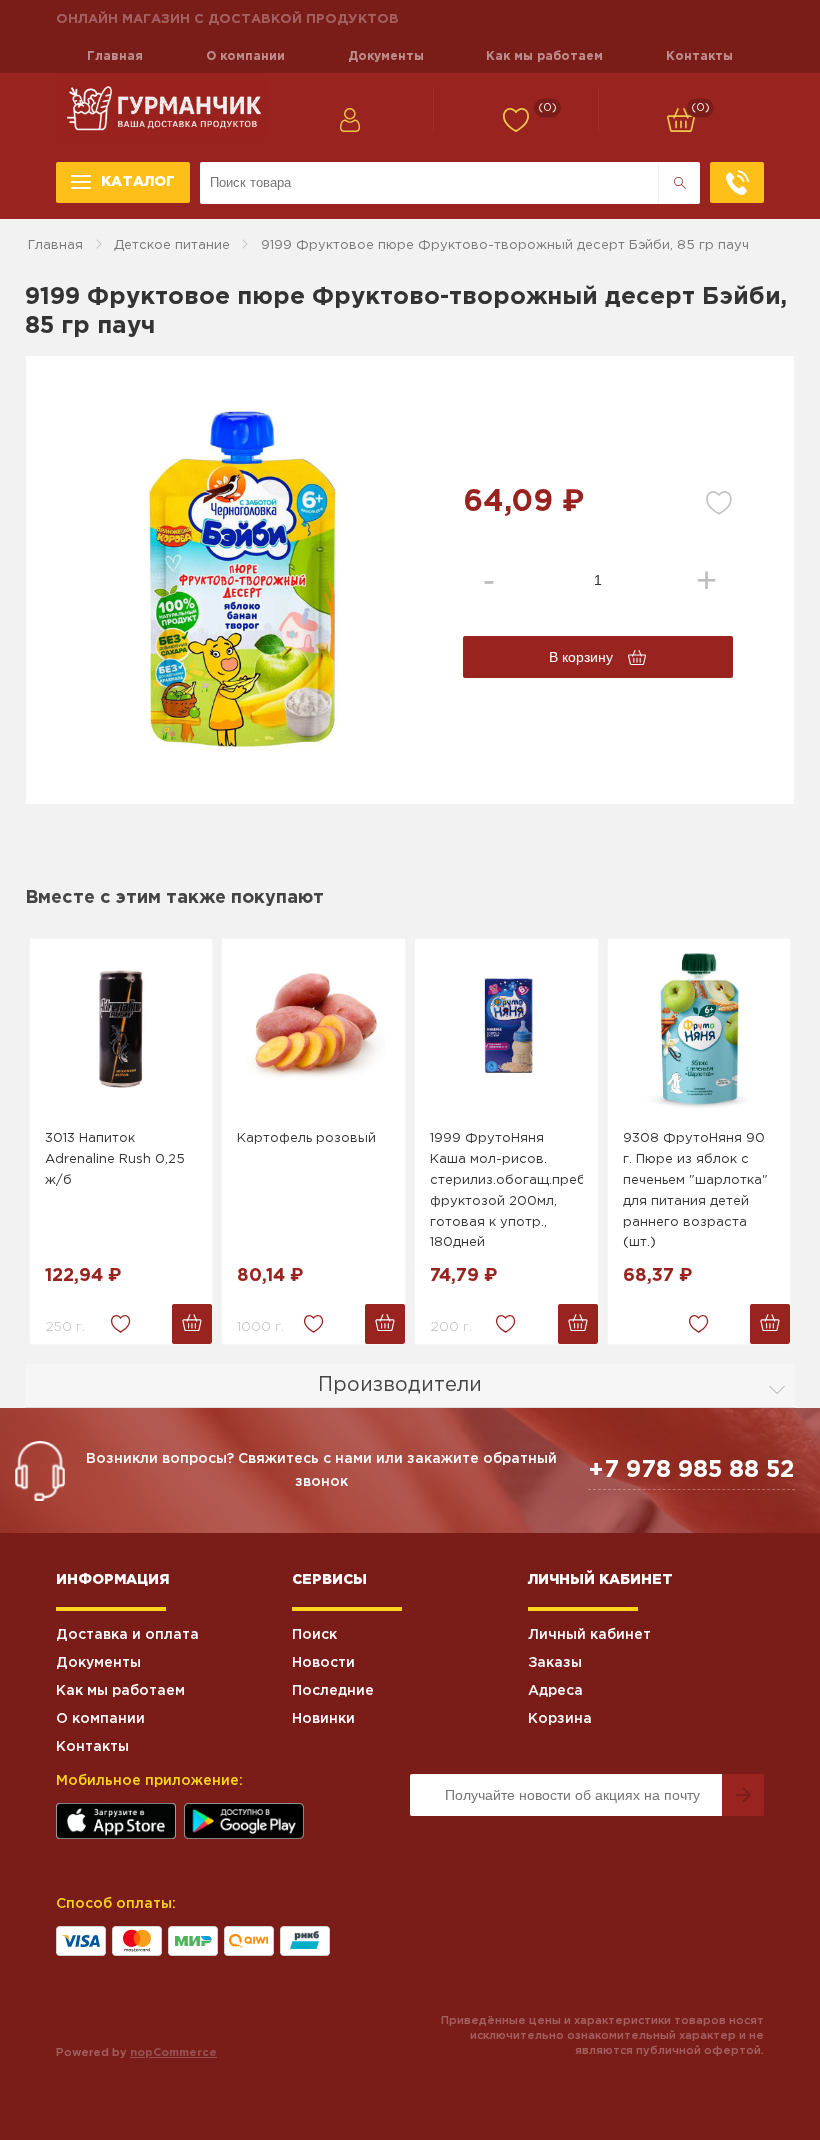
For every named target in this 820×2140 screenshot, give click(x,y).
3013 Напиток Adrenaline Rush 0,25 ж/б (115, 1159)
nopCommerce (173, 2053)
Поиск (314, 1635)
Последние (333, 1691)
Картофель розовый (306, 1138)
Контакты (699, 56)
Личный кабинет (589, 1635)
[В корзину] (192, 1324)
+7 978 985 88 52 (691, 1470)
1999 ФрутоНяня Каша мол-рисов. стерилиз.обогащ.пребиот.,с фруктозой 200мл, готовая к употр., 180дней (506, 1190)
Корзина (560, 1719)
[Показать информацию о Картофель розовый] (313, 1029)
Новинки (323, 1719)
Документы (386, 56)
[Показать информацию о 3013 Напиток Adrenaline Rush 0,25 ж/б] (121, 1029)
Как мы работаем (544, 56)
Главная (115, 56)
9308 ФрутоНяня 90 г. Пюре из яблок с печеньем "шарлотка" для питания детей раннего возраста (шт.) (695, 1190)
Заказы (555, 1663)
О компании (245, 56)
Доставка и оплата (127, 1635)
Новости (323, 1663)
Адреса (555, 1691)
